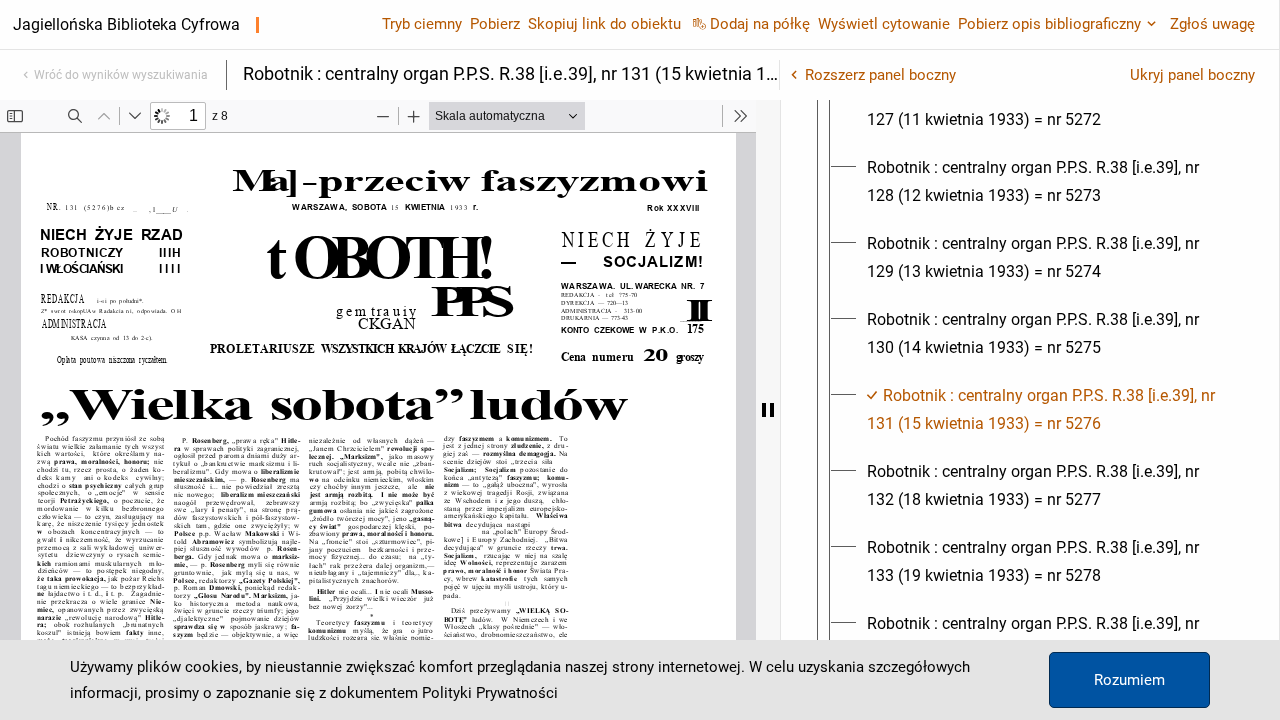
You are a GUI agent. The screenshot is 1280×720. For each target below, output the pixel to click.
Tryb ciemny (422, 24)
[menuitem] (1048, 106)
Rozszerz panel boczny (880, 75)
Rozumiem (1129, 680)
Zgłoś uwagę (1212, 24)
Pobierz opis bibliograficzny (1049, 24)
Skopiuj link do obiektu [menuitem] (604, 24)
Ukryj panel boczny (1192, 75)
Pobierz (495, 24)
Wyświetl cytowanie (884, 24)
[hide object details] (768, 410)
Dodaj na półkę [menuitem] (760, 24)
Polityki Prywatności (490, 693)
